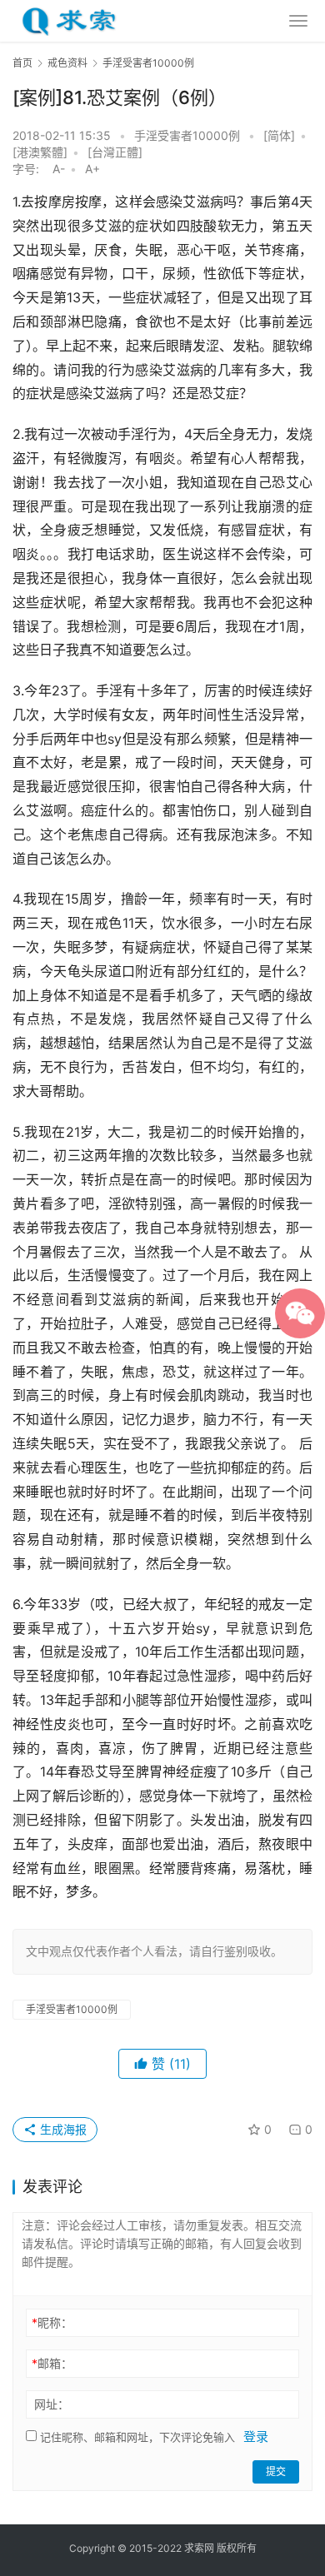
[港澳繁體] (40, 152)
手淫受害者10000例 (187, 135)
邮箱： (52, 2363)
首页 (22, 63)
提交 (276, 2471)
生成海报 (62, 2129)
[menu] (298, 21)
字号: (31, 169)
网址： (52, 2404)
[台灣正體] (115, 152)
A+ (92, 169)
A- (59, 169)
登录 (256, 2436)
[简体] (279, 135)
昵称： (52, 2322)
